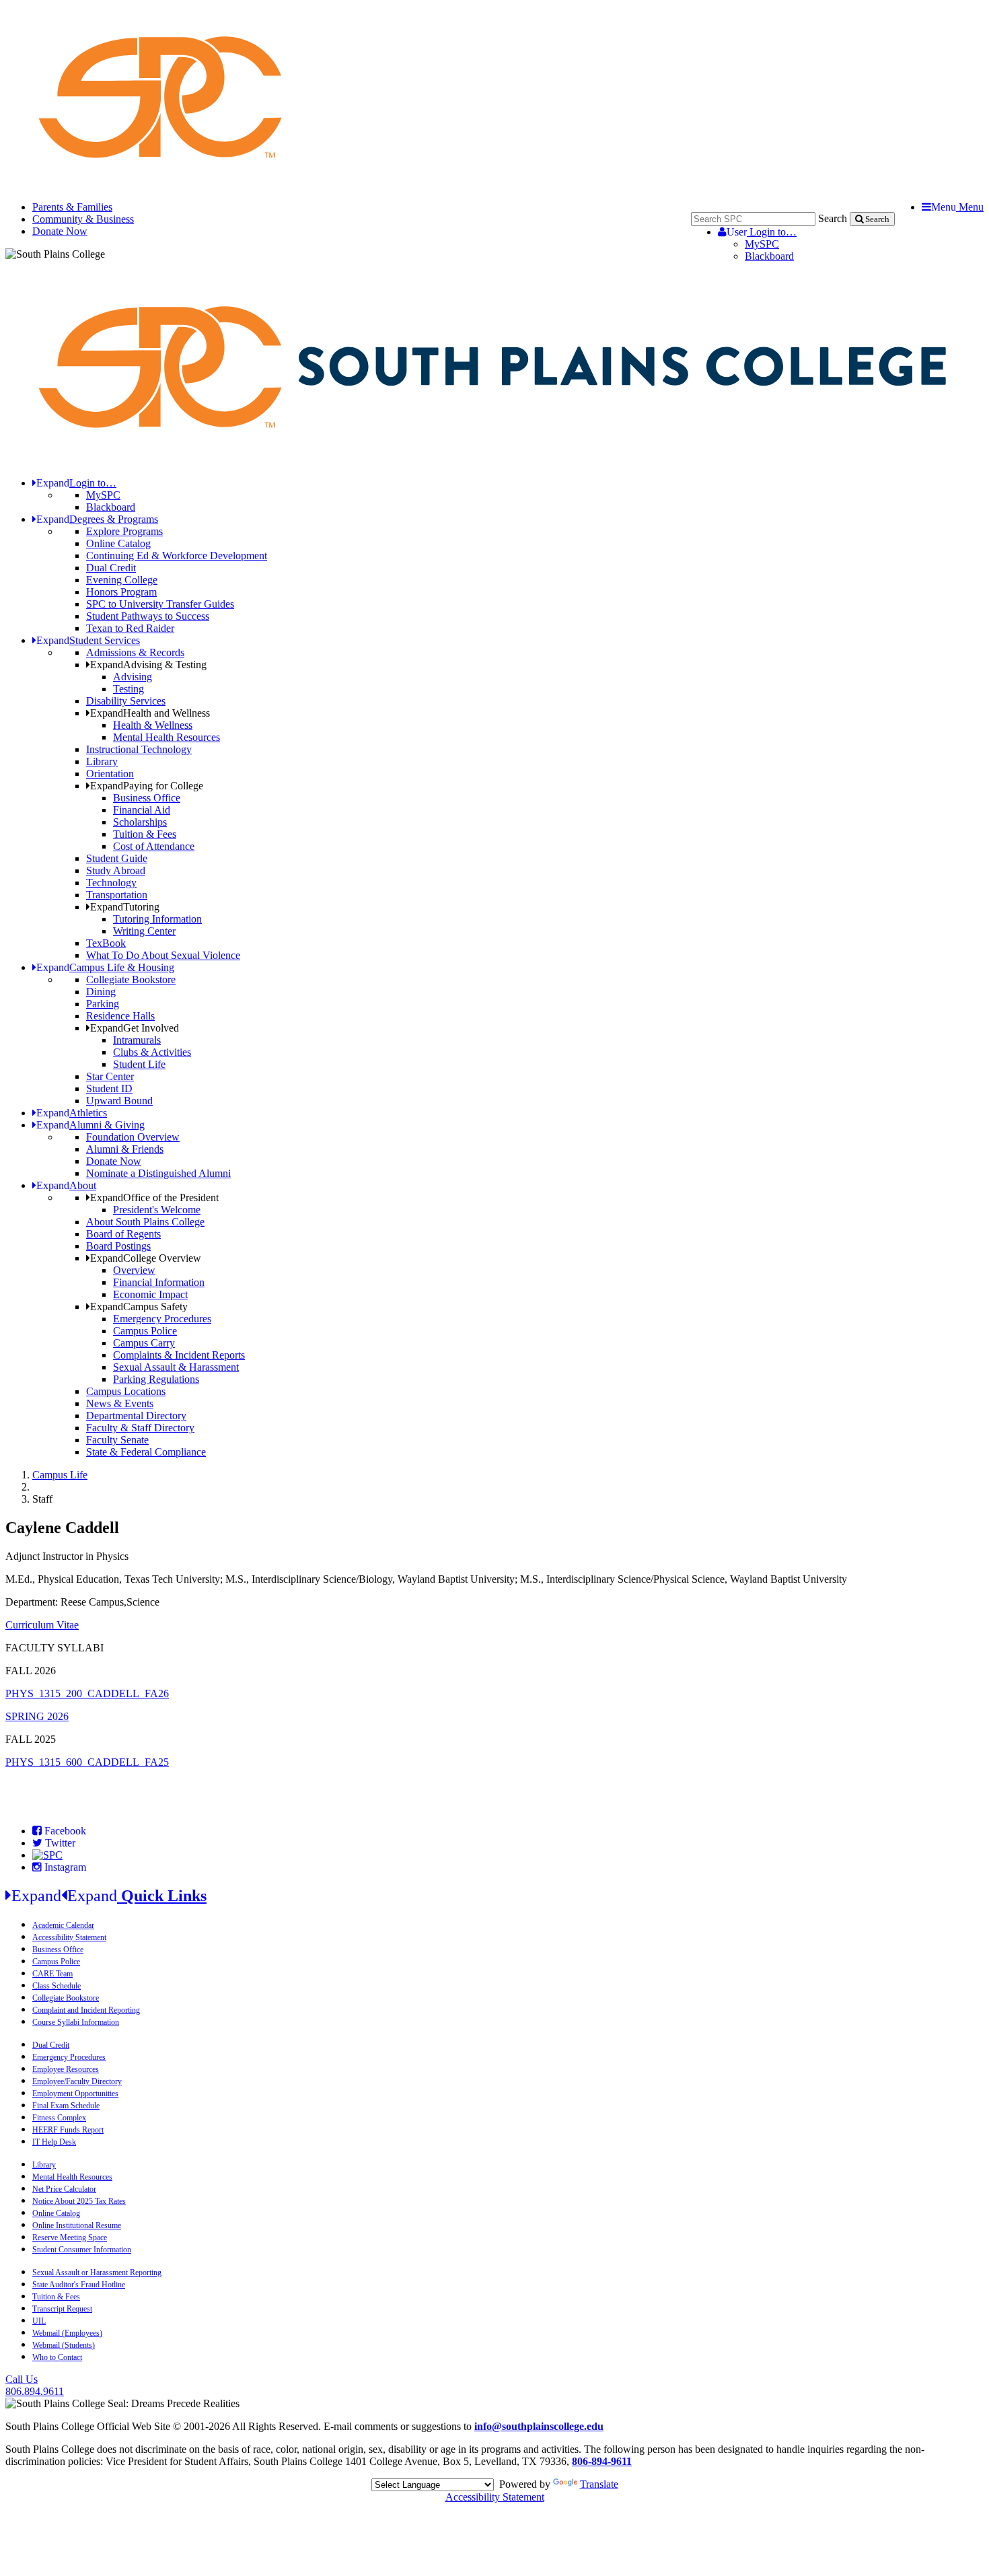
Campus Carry (144, 1343)
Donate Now (60, 231)
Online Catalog (118, 543)
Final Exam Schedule (66, 2106)
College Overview (146, 1258)
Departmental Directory (136, 1416)
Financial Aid (142, 810)
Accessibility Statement (69, 1937)
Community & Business (83, 219)
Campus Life (60, 1475)
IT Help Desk (54, 2142)
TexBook (106, 943)
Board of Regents (123, 1234)
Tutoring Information (157, 919)
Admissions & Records (135, 652)
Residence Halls (120, 1016)
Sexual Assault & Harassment (176, 1367)
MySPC (762, 244)
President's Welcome (157, 1210)
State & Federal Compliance (146, 1452)
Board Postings (118, 1246)
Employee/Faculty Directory (77, 2081)
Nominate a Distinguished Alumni (158, 1173)
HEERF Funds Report (68, 2130)
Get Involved (135, 1028)
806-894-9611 (602, 2461)
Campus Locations (126, 1391)
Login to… (762, 232)
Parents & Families (72, 207)
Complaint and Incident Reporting (86, 2010)
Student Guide (117, 858)
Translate (599, 2484)
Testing (129, 689)
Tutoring (125, 907)
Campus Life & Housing (105, 967)
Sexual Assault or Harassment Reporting (97, 2273)
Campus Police (145, 1331)
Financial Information (159, 1282)
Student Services (88, 640)
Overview (134, 1270)
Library (102, 761)
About (66, 1185)
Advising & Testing (148, 665)
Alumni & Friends (125, 1149)
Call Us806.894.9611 (35, 2385)
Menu (957, 207)
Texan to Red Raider (130, 628)
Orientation (110, 774)
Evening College (122, 580)
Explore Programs (124, 531)
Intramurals (137, 1040)
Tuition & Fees (145, 834)
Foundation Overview (133, 1137)
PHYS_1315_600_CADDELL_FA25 (87, 1762)
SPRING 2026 (37, 1716)
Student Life (139, 1064)
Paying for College (147, 786)
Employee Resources (66, 2069)
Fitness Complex (59, 2118)
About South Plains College (145, 1222)
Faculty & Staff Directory (140, 1428)
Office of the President (154, 1197)
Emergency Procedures (162, 1319)
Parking (103, 1004)
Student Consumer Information (82, 2250)
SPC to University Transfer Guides (160, 604)
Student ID (109, 1088)
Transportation (117, 895)
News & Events (120, 1403)
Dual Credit (111, 568)
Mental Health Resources (167, 737)
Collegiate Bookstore (131, 979)
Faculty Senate (117, 1440)
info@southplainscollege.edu (539, 2426)
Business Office (147, 798)
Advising (133, 677)
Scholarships (140, 822)
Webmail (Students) (64, 2345)
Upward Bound (119, 1101)
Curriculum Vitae (42, 1625)
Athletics (72, 1113)
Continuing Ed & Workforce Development (177, 556)
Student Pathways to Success (148, 616)
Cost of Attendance (154, 846)
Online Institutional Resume (77, 2225)
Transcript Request (62, 2309)
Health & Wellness (153, 725)
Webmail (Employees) (67, 2333)
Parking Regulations (156, 1379)
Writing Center (144, 931)
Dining (101, 992)
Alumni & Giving (90, 1125)
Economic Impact (150, 1294)
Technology (111, 883)
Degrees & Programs (97, 519)
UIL (39, 2321)
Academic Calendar (63, 1925)
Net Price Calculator (64, 2189)
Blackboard (769, 256)
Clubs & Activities (152, 1052)
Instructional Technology (139, 749)
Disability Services (126, 701)
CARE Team (52, 1974)
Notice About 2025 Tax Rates (79, 2201)
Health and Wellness (150, 713)
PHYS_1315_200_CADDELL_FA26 (87, 1693)
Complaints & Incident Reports (179, 1355)
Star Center (110, 1076)
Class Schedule (57, 1986)
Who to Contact (57, 2357)
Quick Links (109, 1896)
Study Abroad (116, 870)
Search (833, 218)
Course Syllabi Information (76, 2022)
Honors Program (121, 592)
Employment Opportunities (75, 2094)
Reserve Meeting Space (70, 2238)
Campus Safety (139, 1307)
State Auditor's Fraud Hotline (79, 2285)
